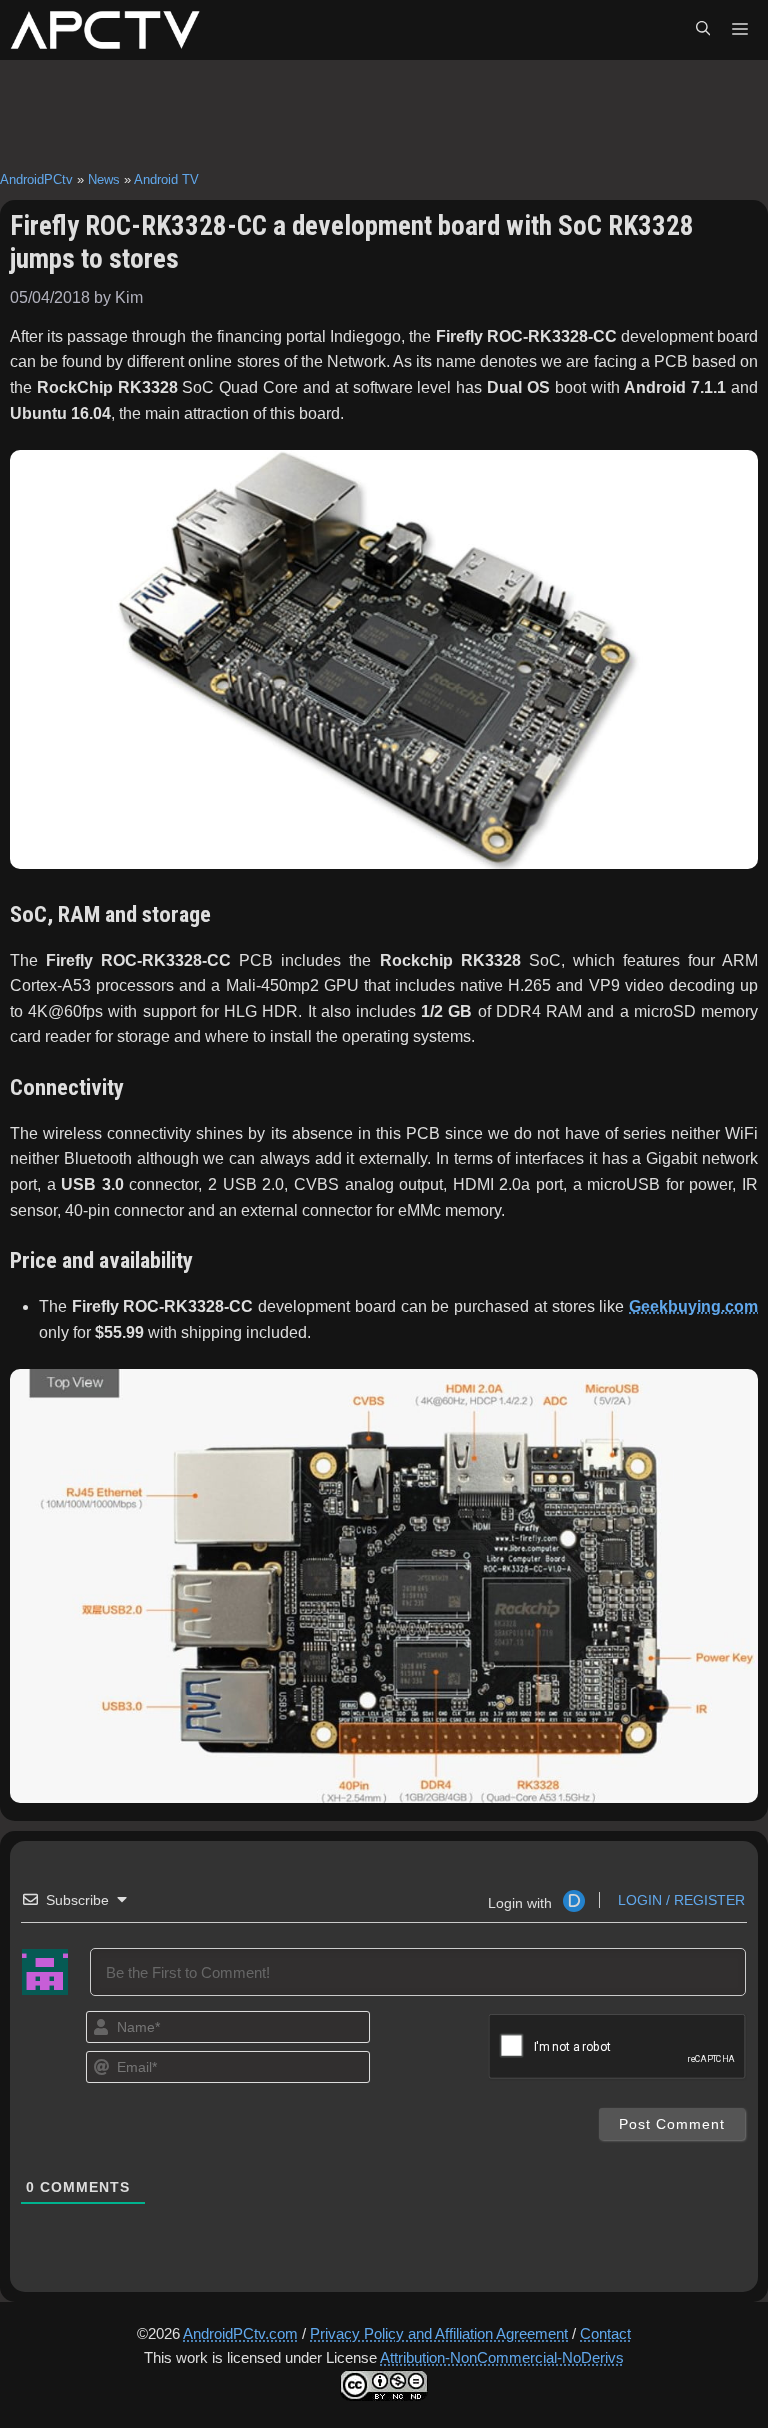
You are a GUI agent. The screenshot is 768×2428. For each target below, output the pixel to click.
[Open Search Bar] (703, 30)
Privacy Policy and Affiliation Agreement (439, 2333)
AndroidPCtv (36, 179)
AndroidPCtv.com (240, 2333)
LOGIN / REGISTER (679, 1900)
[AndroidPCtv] (105, 30)
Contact (605, 2333)
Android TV (166, 179)
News (104, 179)
